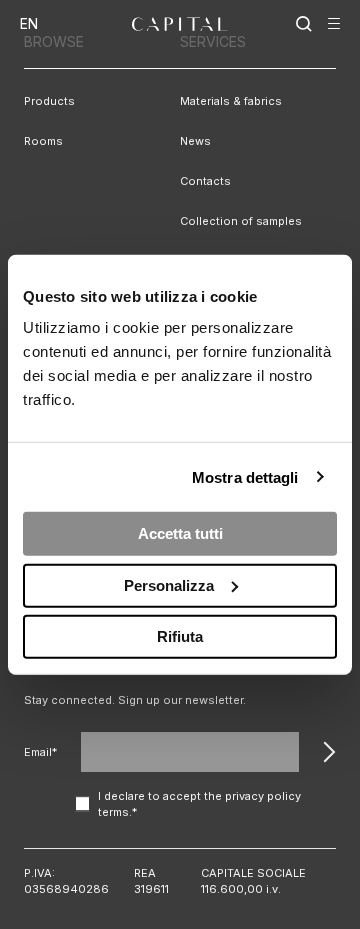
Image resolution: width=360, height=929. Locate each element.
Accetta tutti (180, 533)
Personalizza (169, 584)
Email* (40, 752)
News (195, 141)
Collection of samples (241, 221)
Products (49, 101)
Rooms (43, 141)
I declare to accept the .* (199, 804)
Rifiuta (180, 636)
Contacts (205, 181)
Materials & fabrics (231, 101)
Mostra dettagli (245, 476)
